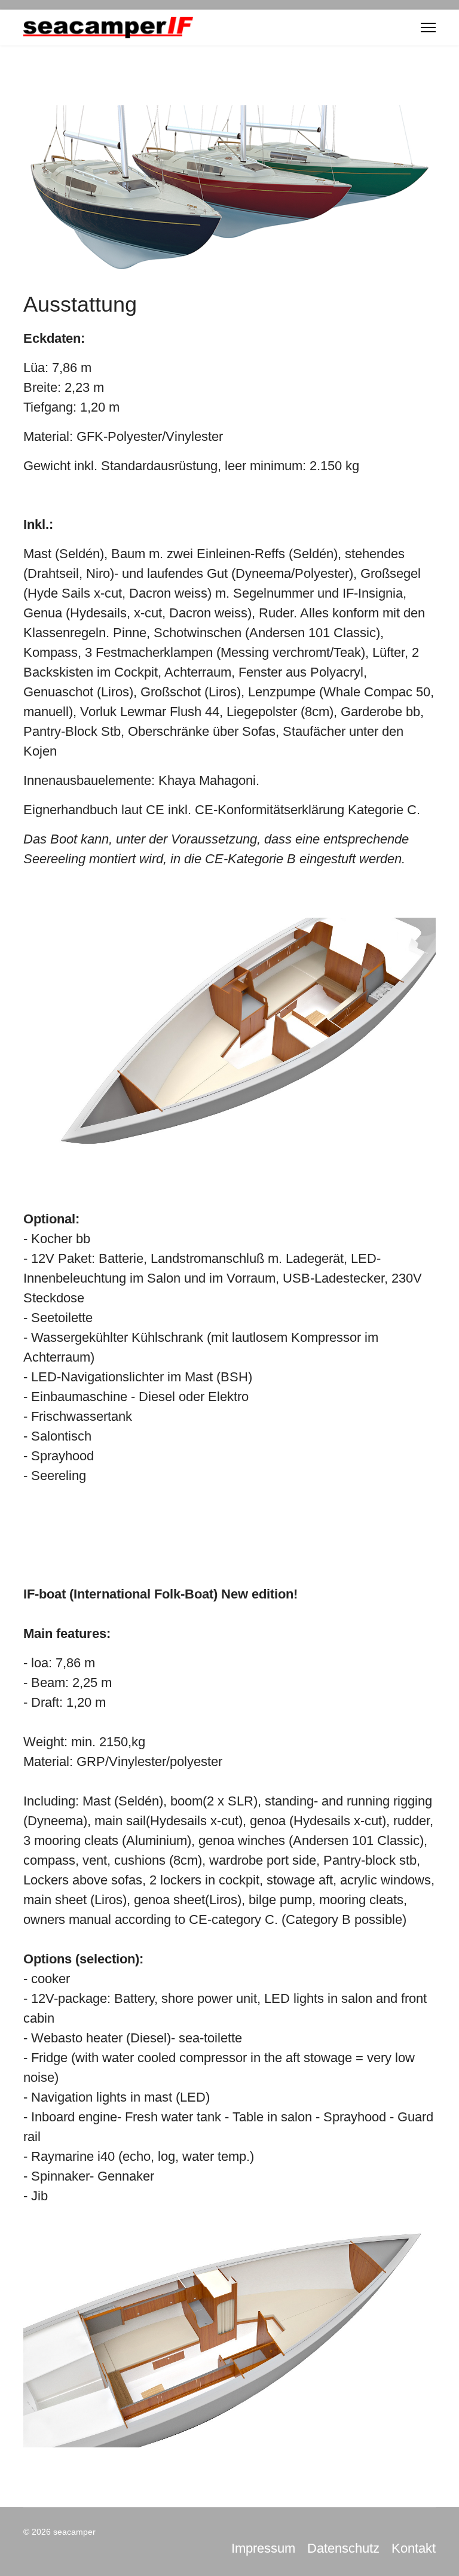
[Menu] (428, 28)
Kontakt (414, 2548)
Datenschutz (343, 2548)
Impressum (263, 2548)
